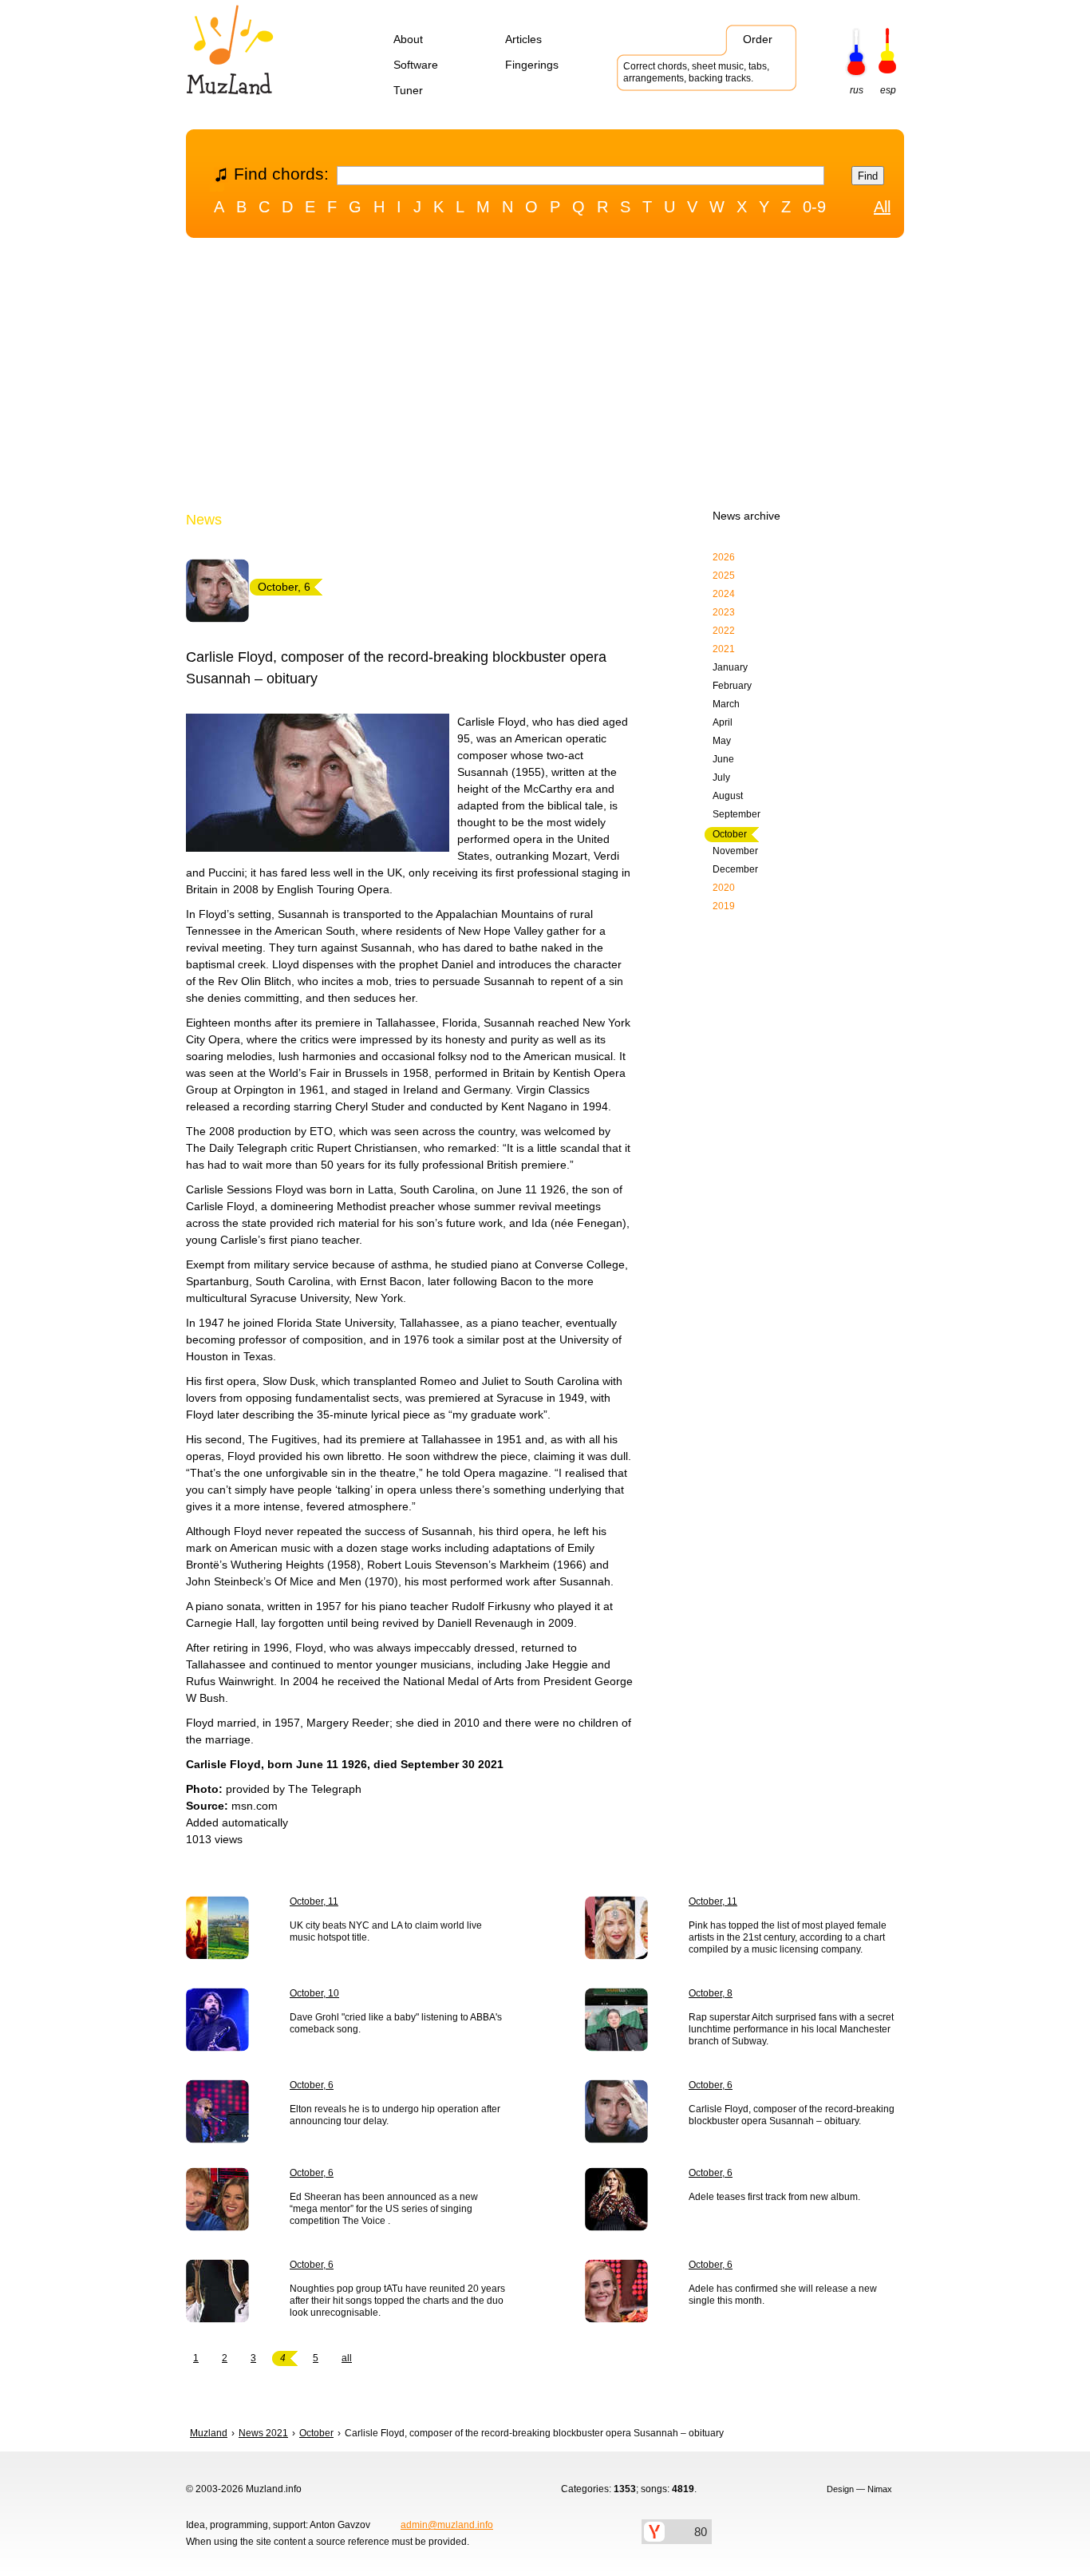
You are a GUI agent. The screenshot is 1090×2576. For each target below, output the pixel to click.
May (722, 741)
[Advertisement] (545, 378)
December (735, 869)
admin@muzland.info (447, 2525)
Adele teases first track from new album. (774, 2197)
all (347, 2358)
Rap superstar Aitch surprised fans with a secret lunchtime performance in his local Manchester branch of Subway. (791, 2029)
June (723, 759)
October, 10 (314, 1993)
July (721, 778)
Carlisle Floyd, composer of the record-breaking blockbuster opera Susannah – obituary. (792, 2115)
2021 (724, 649)
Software (416, 65)
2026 (724, 557)
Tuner (408, 90)
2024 (724, 594)
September (737, 814)
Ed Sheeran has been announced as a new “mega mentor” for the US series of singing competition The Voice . (384, 2209)
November (735, 851)
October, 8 (711, 1993)
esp (888, 90)
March (726, 704)
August (728, 796)
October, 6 (312, 2085)
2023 (724, 612)
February (732, 686)
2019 (724, 906)
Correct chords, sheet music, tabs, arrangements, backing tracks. (696, 72)
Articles (523, 39)
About (408, 39)
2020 (724, 888)
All (882, 207)
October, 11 (314, 1901)
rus (857, 90)
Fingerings (532, 65)
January (730, 667)
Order (758, 39)
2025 (724, 576)
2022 (724, 631)
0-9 (814, 207)
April (723, 722)
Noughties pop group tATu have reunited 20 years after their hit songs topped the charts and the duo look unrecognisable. (397, 2301)
